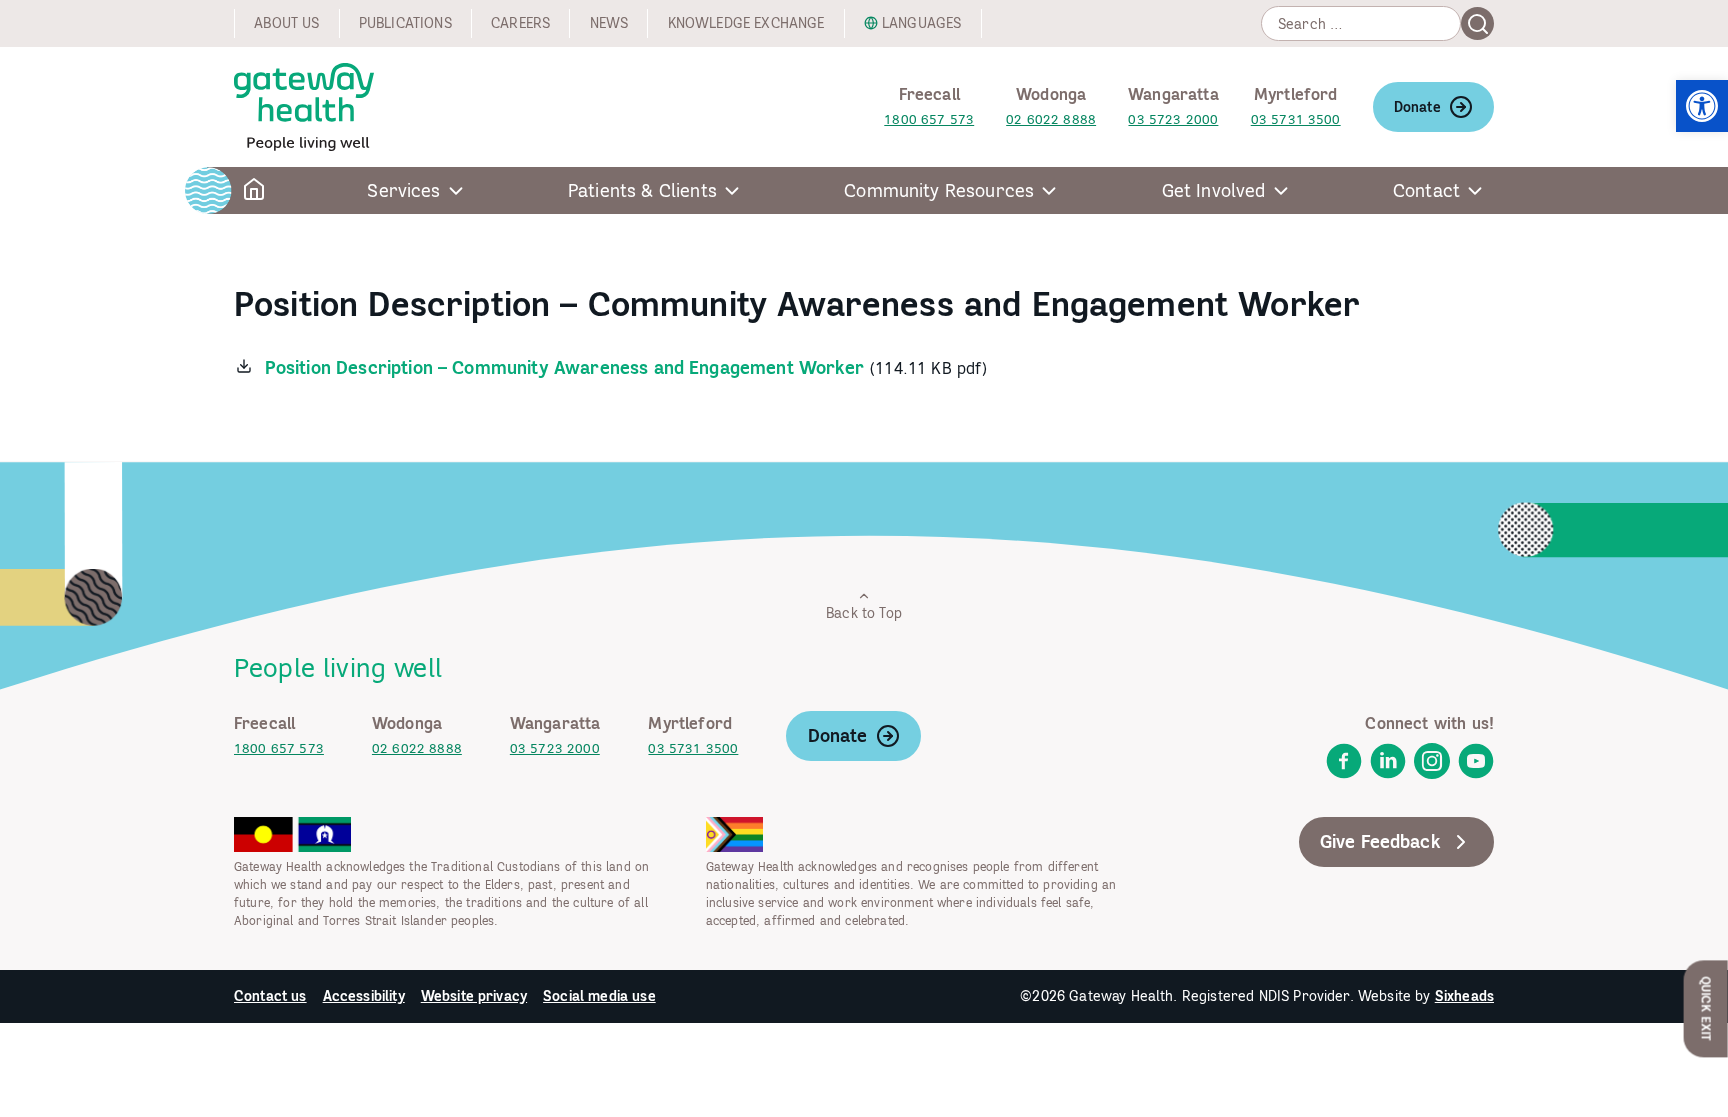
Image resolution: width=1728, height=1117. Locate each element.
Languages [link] (921, 23)
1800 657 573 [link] (929, 119)
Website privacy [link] (474, 996)
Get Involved (1214, 190)
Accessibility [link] (364, 996)
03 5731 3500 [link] (1296, 119)
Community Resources (939, 190)
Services (403, 190)
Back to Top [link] (864, 613)
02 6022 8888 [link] (1051, 119)
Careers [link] (520, 23)
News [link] (609, 23)
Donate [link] (1417, 107)
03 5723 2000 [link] (1173, 119)
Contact (1426, 190)
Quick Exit (1706, 1008)
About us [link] (286, 23)
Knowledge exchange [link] (746, 23)
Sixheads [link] (1464, 996)
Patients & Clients (642, 190)
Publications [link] (405, 23)
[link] (1702, 106)
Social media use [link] (599, 996)
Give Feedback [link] (1380, 841)
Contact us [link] (270, 996)
